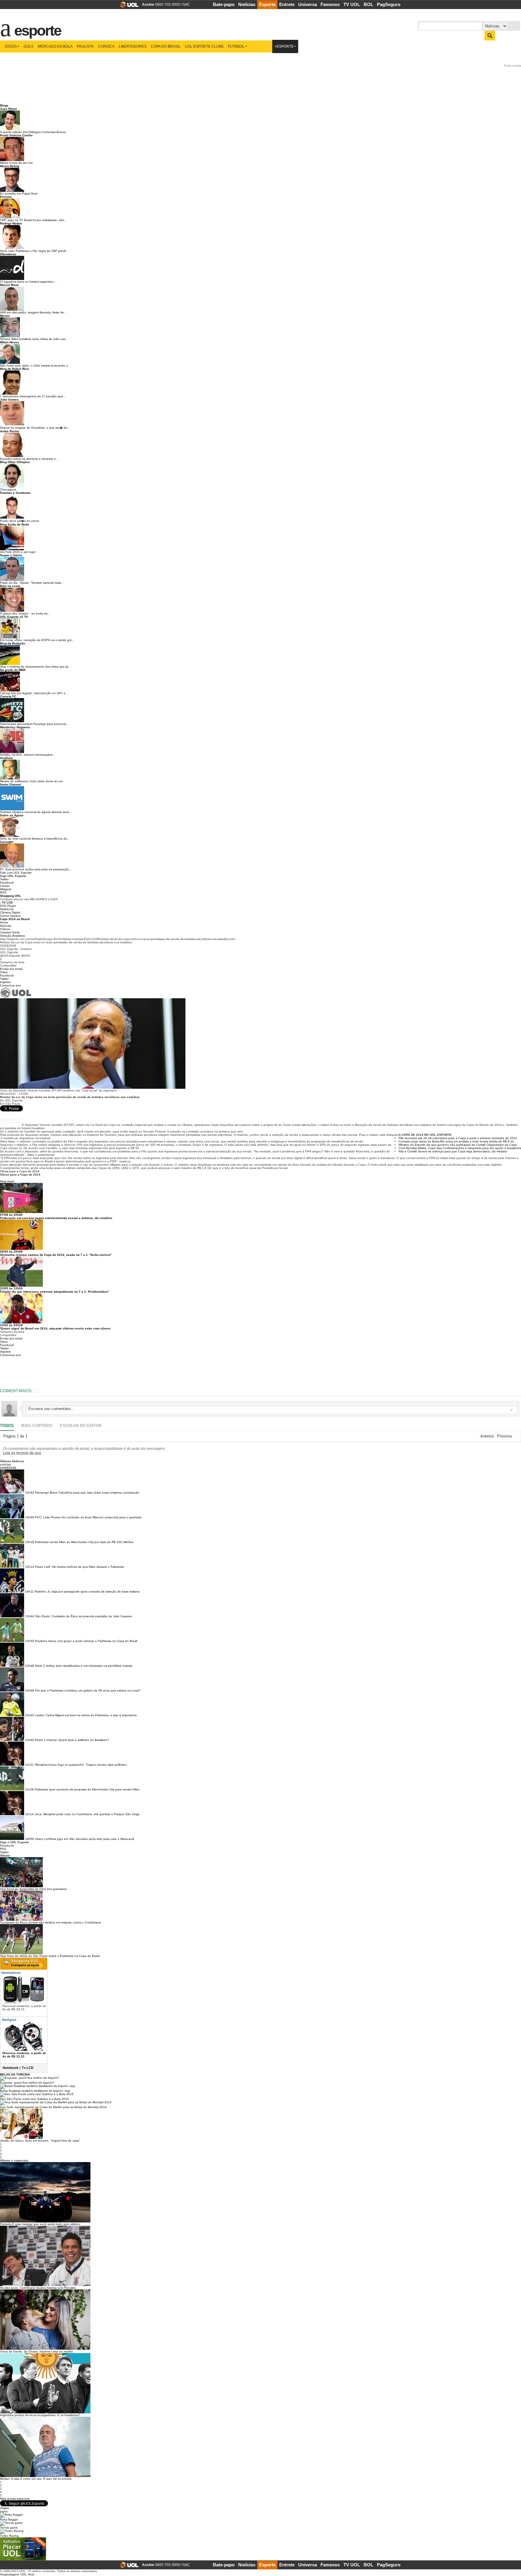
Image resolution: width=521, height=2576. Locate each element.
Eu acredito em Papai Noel (19, 194)
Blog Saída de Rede (14, 524)
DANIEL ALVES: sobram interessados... (28, 755)
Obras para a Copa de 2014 (20, 1171)
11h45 (29, 1715)
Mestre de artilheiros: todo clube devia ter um (31, 781)
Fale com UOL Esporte (16, 873)
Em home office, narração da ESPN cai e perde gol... (37, 640)
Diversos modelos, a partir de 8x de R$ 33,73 (24, 2008)
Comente (13, 1121)
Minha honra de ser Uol (16, 163)
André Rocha (9, 431)
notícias (5, 1464)
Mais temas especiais (15, 2499)
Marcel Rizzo (9, 285)
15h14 (30, 1567)
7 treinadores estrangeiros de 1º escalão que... (33, 396)
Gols (28, 46)
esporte (34, 27)
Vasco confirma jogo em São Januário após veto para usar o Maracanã (85, 1839)
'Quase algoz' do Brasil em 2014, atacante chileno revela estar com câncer (55, 1328)
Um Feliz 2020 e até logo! (18, 552)
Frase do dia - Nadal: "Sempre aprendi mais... (32, 583)
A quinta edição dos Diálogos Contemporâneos (33, 132)
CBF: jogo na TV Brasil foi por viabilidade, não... (33, 220)
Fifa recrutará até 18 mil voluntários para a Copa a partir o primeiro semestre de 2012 (458, 1138)
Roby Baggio (9, 2519)
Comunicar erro (11, 985)
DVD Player (8, 906)
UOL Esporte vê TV (14, 617)
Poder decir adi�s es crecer (20, 521)
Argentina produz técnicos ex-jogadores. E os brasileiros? (40, 2415)
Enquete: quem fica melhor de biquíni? (27, 2083)
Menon (5, 316)
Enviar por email (11, 969)
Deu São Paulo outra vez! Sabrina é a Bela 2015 (34, 2099)
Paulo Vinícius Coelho (16, 135)
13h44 (30, 1616)
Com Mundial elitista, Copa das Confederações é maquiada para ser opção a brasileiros (460, 1148)
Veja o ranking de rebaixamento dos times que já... (35, 667)
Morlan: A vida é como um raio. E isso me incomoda (36, 2479)
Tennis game (9, 2528)
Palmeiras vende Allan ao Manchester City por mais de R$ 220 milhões (84, 1542)
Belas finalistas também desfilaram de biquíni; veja (35, 2091)
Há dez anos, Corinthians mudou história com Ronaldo (38, 2288)
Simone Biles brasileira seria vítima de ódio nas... (34, 339)
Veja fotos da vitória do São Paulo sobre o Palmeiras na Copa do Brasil (50, 1956)
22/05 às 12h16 (11, 1288)
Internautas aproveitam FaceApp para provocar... (34, 724)
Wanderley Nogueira (15, 727)
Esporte (267, 4)
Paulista (85, 46)
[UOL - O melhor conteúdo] (127, 6)
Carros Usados (10, 916)
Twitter (4, 879)
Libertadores (133, 46)
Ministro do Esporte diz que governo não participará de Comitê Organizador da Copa (458, 1145)
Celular (5, 886)
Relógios (9, 2020)
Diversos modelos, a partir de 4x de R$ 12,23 (24, 2055)
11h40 (29, 1740)
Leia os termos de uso (22, 1453)
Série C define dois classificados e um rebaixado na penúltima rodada (84, 1666)
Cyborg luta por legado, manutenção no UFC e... (34, 693)
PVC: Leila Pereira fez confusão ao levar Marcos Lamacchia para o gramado (88, 1517)
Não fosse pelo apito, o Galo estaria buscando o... (35, 365)
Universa (308, 4)
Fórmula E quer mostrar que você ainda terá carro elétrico (40, 2224)
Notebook (7, 909)
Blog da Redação (13, 643)
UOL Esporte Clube (204, 46)
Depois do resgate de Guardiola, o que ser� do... (35, 428)
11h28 (29, 1789)
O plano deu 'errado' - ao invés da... (25, 613)
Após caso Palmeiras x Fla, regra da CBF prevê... (34, 251)
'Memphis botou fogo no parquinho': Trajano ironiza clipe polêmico (81, 1765)
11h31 (29, 1765)
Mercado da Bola (55, 46)
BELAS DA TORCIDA (15, 2074)
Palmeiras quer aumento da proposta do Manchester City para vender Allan (87, 1789)
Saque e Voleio (11, 555)
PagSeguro (389, 4)
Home (4, 922)
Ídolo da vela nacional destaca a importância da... (35, 839)
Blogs (4, 105)
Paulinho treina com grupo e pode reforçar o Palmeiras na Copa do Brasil (86, 1641)
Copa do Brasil (166, 46)
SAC (186, 5)
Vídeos (5, 929)
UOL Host (27, 2574)
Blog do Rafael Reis (14, 369)
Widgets (6, 889)
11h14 (29, 1814)
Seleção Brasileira (13, 936)
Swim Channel (11, 785)
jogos (4, 2511)
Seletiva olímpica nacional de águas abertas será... (36, 812)
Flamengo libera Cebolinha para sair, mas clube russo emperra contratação (87, 1493)
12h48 (30, 1666)
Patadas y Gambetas (15, 493)
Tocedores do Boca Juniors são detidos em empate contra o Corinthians (50, 1922)
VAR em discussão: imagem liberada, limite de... (33, 312)
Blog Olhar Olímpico (15, 462)
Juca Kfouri (8, 109)
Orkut (4, 972)
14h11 (29, 1591)
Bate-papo (224, 4)
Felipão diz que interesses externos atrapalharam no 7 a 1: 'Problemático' (54, 1292)
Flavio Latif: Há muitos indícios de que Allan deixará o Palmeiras (79, 1567)
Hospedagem (9, 2574)
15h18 (30, 1542)
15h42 (30, 1493)
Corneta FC (8, 696)
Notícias (247, 4)
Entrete (287, 4)
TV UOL (352, 4)
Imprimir (5, 982)
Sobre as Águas (12, 815)
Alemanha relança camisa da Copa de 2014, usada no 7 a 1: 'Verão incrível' (56, 1255)
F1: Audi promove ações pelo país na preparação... (36, 869)
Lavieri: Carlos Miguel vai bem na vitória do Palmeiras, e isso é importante (86, 1715)
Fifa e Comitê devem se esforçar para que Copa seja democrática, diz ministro (453, 1151)
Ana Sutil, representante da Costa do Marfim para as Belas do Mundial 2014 (53, 2107)
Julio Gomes (9, 400)
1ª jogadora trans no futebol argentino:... (28, 282)
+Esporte (284, 46)
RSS (3, 893)
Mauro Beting (10, 166)
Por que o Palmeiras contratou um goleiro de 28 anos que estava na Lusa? (88, 1690)
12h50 (30, 1641)
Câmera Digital (10, 912)
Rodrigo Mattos (11, 223)
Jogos (11, 46)
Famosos (330, 4)
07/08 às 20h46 (11, 1215)
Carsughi (7, 842)
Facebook (7, 883)
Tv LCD (28, 2068)
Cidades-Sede (10, 932)
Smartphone (11, 1973)
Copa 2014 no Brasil (15, 919)
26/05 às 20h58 (11, 1251)
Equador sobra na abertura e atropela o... (29, 459)
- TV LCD (6, 902)
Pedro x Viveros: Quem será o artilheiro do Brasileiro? (72, 1740)
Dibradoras (8, 254)
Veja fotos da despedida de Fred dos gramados (33, 1889)
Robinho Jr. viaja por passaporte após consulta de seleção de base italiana (87, 1591)
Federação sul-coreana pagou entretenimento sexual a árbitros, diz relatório (56, 1218)
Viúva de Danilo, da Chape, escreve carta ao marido (36, 2351)
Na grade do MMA (13, 670)
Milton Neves (9, 342)
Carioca (106, 46)
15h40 (30, 1517)
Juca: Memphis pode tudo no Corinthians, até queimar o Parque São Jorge (87, 1814)
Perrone (6, 197)
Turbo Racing (9, 2536)
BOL (368, 4)
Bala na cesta (10, 586)
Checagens (8, 489)
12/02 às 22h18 (11, 1325)
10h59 (30, 1839)
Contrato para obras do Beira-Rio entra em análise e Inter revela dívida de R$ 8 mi (456, 1141)
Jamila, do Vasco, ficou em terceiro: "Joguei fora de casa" (40, 2141)
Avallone (6, 758)
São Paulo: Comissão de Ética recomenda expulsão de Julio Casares (83, 1616)
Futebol (236, 46)
